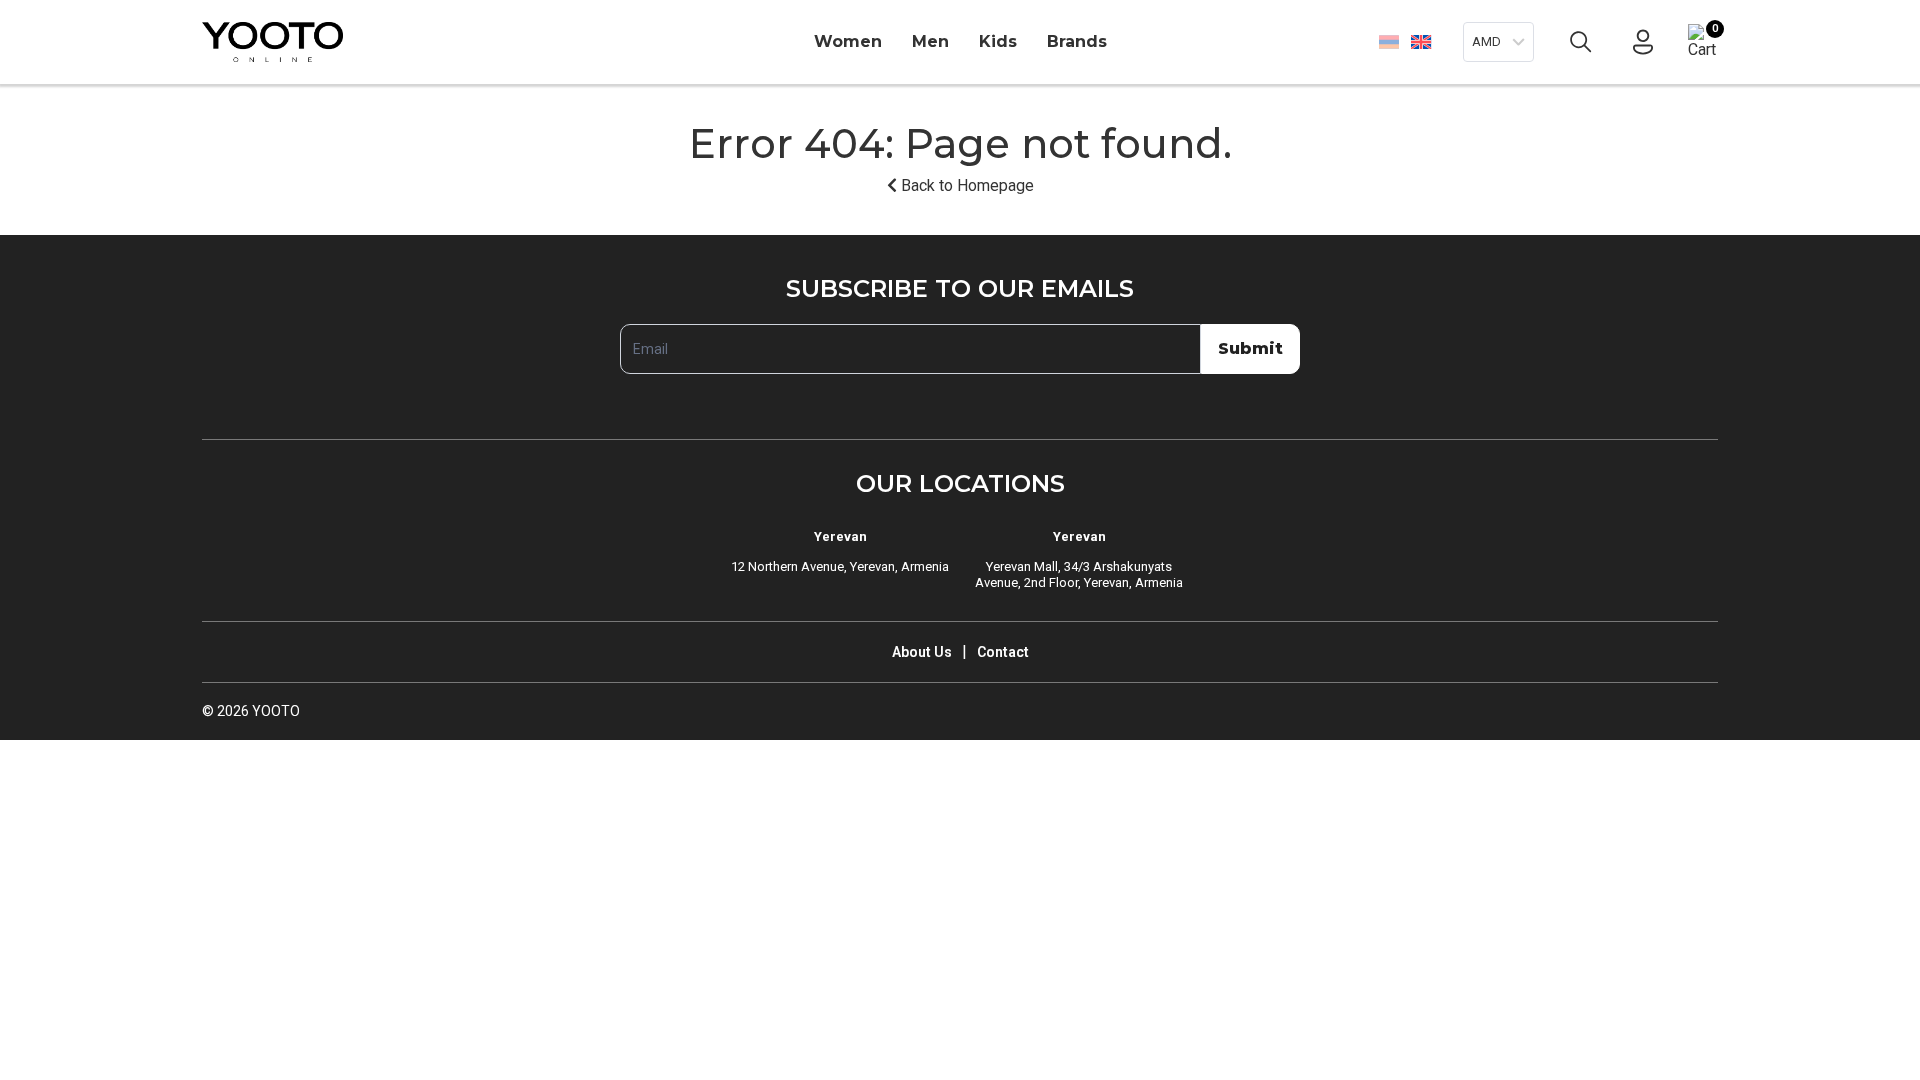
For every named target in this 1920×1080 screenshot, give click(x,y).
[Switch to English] (1420, 41)
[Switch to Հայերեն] (1389, 42)
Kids (998, 41)
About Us (922, 652)
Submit (1250, 348)
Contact (1003, 652)
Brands (1077, 41)
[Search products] (1581, 42)
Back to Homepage (965, 185)
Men (930, 41)
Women (848, 41)
